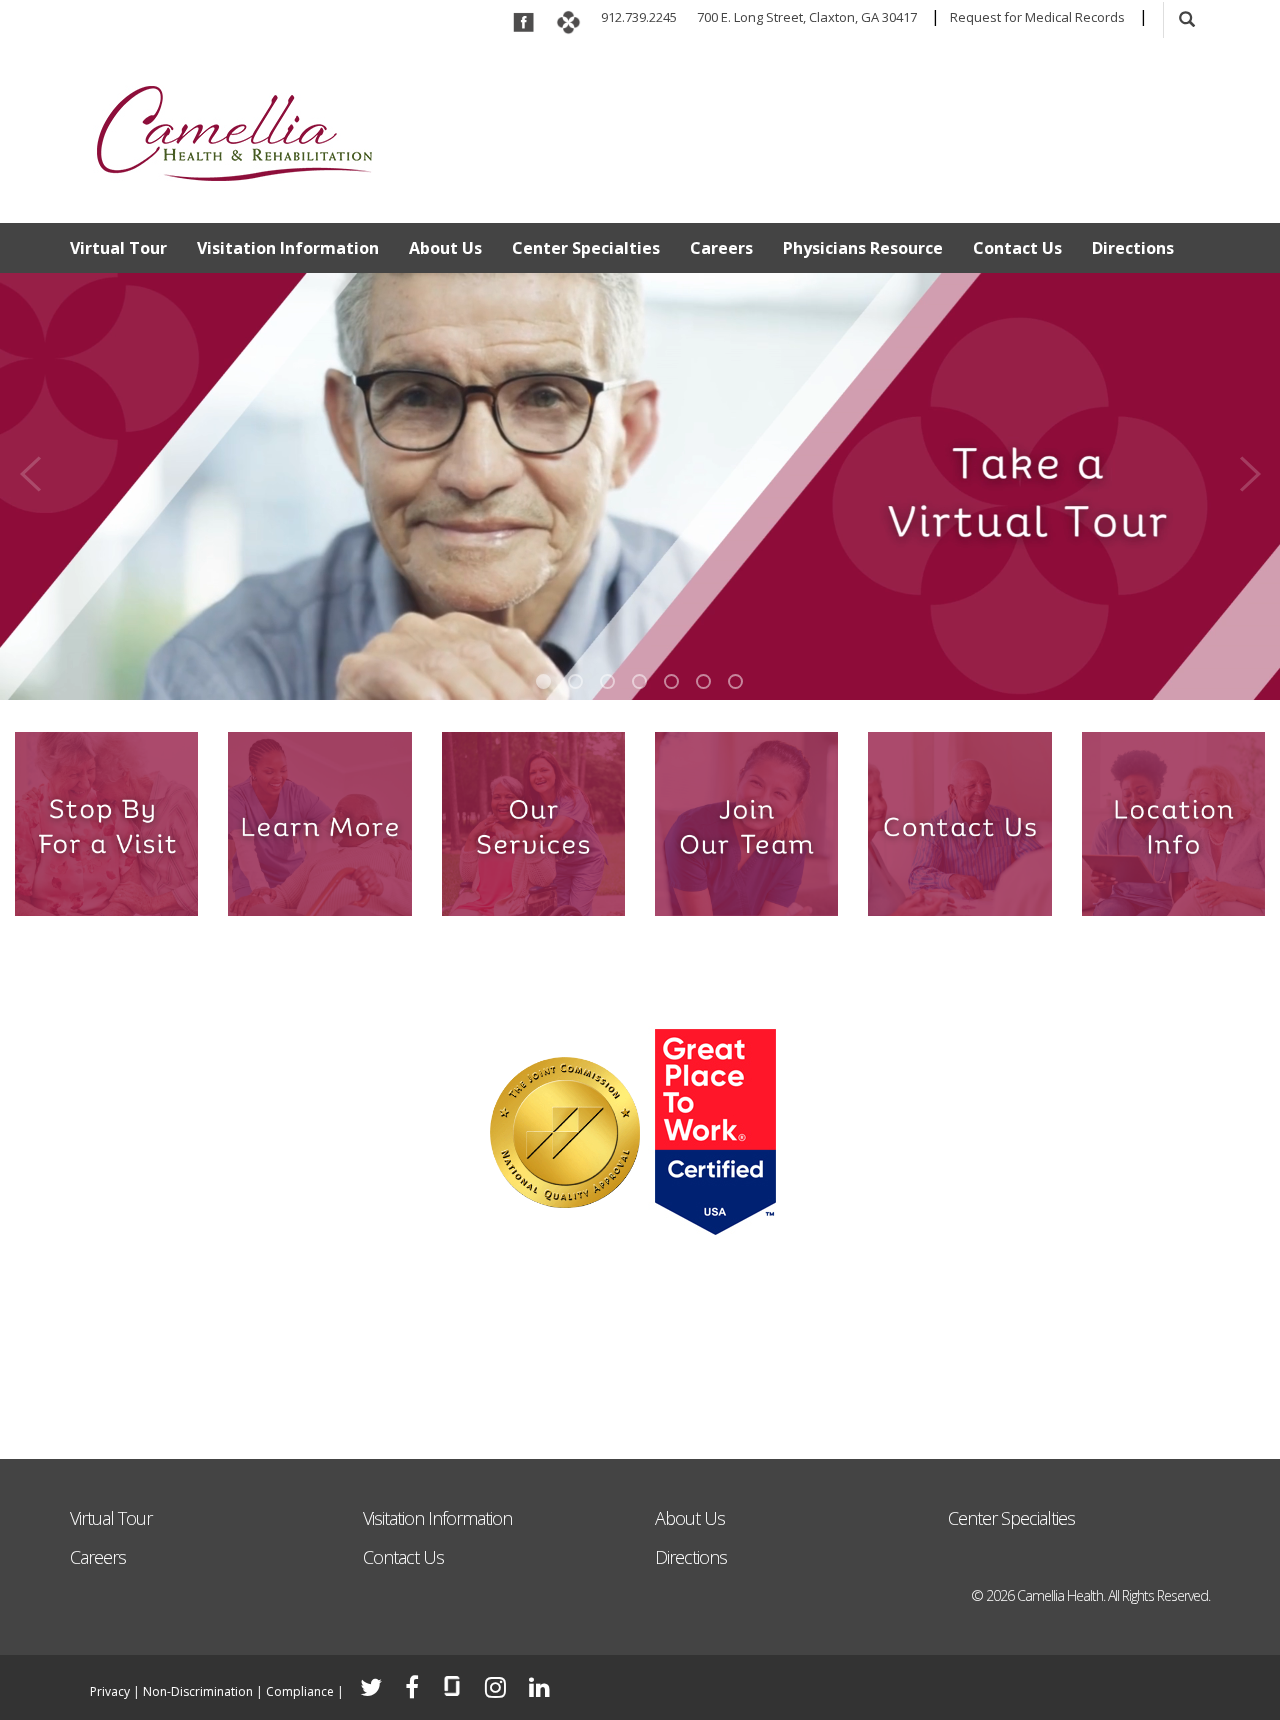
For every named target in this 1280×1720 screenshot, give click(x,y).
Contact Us (1017, 248)
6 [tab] (703, 681)
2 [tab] (575, 681)
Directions (1133, 248)
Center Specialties (586, 248)
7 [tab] (735, 681)
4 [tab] (639, 681)
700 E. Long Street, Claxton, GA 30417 (807, 17)
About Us (445, 248)
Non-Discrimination (198, 1691)
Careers (721, 248)
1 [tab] (543, 681)
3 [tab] (607, 681)
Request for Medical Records (1037, 17)
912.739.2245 (639, 17)
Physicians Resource (863, 248)
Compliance (300, 1691)
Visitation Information (288, 248)
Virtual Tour (118, 248)
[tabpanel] (640, 490)
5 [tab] (671, 681)
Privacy (110, 1691)
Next (1250, 467)
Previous (30, 467)
